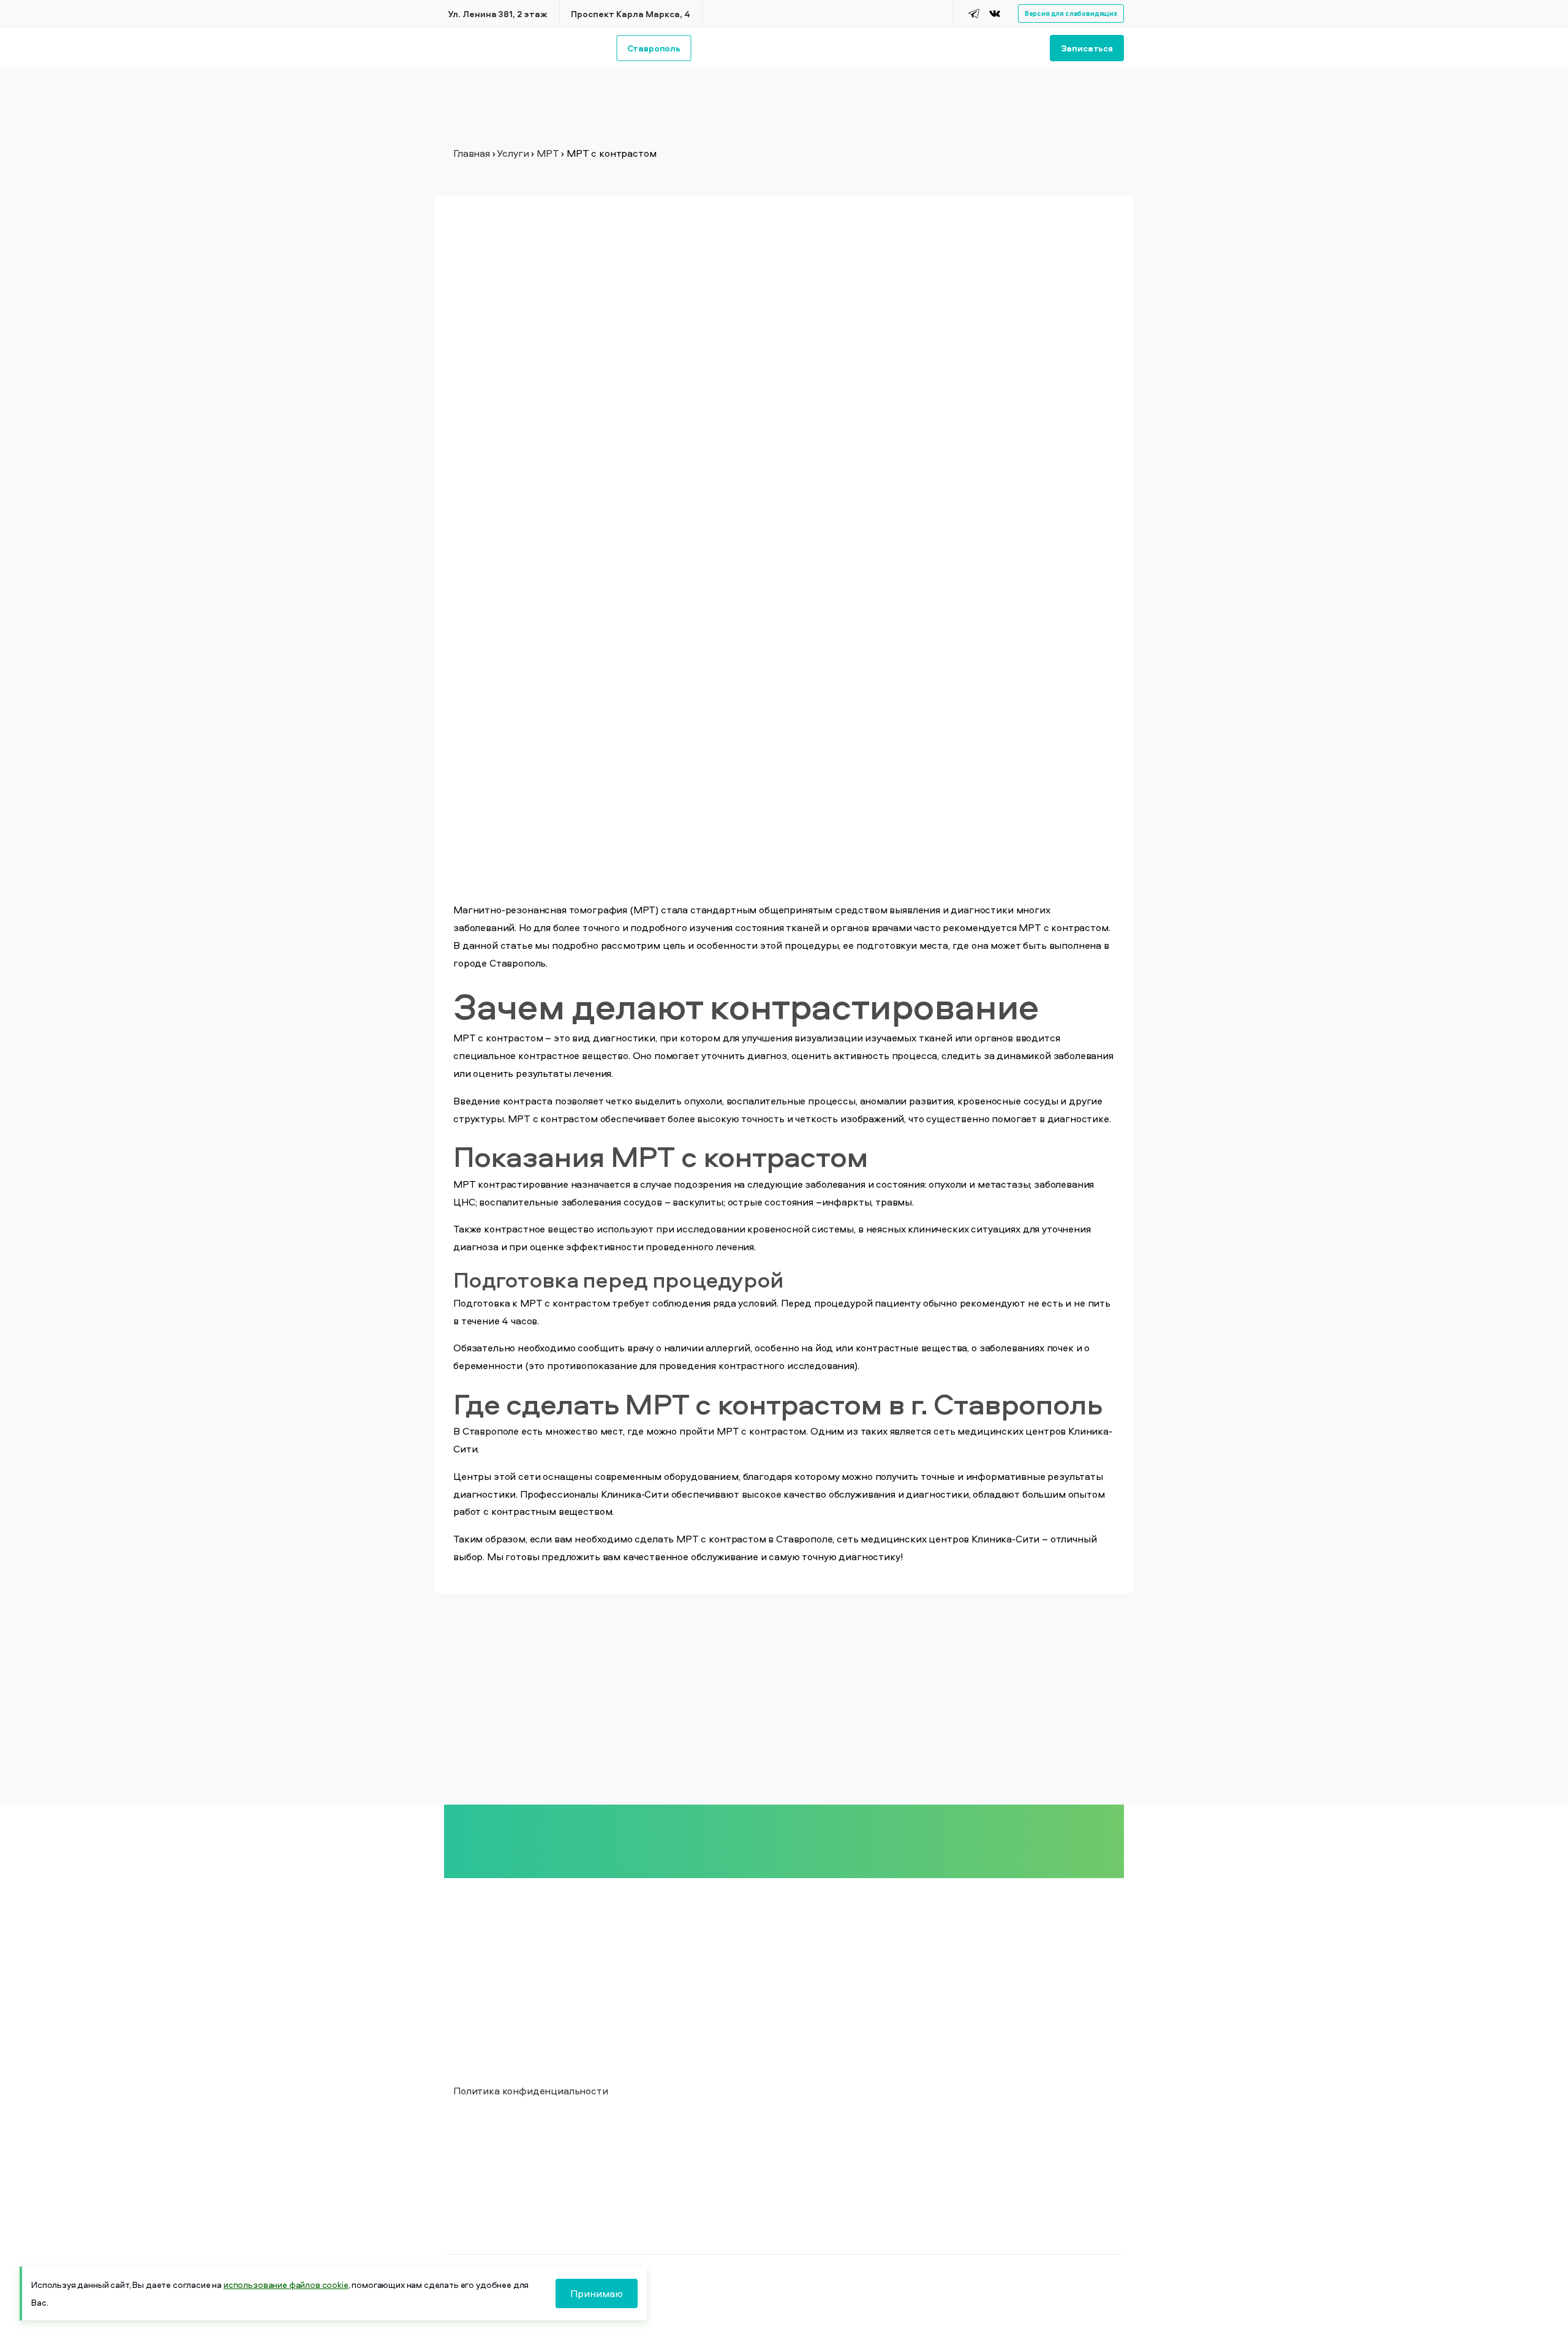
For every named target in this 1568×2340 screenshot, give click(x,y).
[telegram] (974, 13)
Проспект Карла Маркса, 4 (631, 14)
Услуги (513, 153)
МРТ (548, 153)
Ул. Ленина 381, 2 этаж (498, 14)
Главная (472, 153)
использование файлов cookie (286, 2285)
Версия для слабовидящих (1071, 13)
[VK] (995, 13)
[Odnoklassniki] (1010, 13)
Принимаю (597, 2293)
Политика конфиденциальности (531, 2091)
